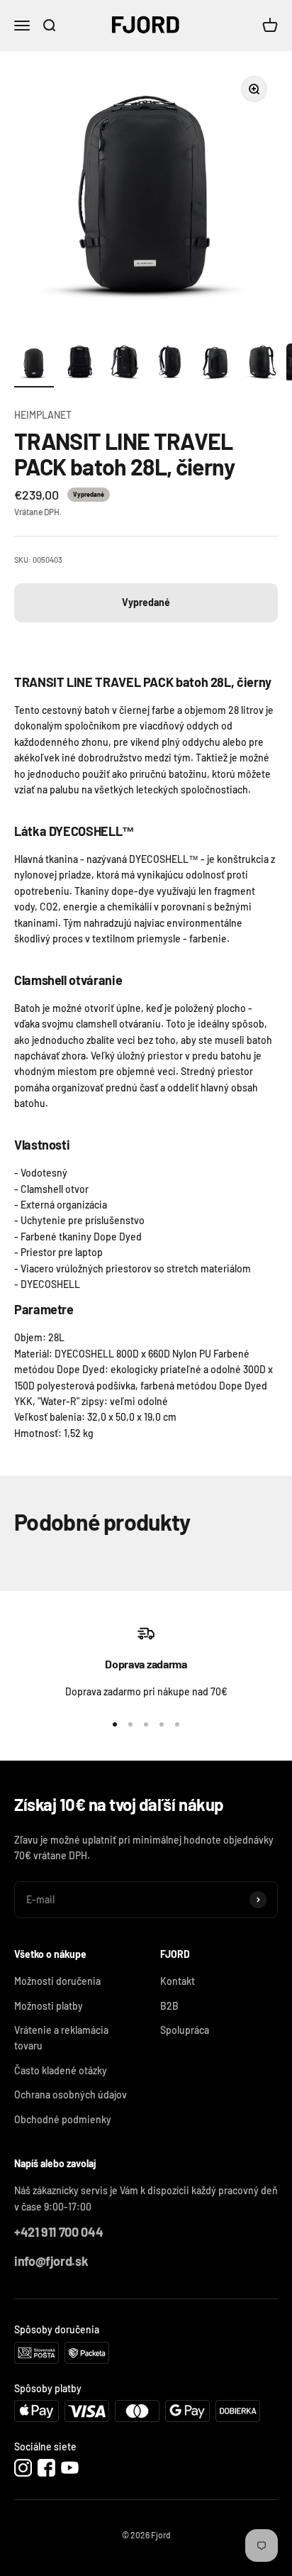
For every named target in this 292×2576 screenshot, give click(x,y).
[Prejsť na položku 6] (261, 365)
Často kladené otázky (61, 2070)
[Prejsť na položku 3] (125, 365)
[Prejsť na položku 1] (34, 365)
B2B (169, 2006)
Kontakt (178, 1981)
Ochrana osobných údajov (71, 2095)
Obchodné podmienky (63, 2119)
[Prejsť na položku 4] (170, 365)
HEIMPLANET (43, 415)
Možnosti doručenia (57, 1981)
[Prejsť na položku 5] (215, 365)
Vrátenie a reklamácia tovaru (61, 2038)
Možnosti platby (49, 2006)
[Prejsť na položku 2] (79, 365)
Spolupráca (185, 2030)
